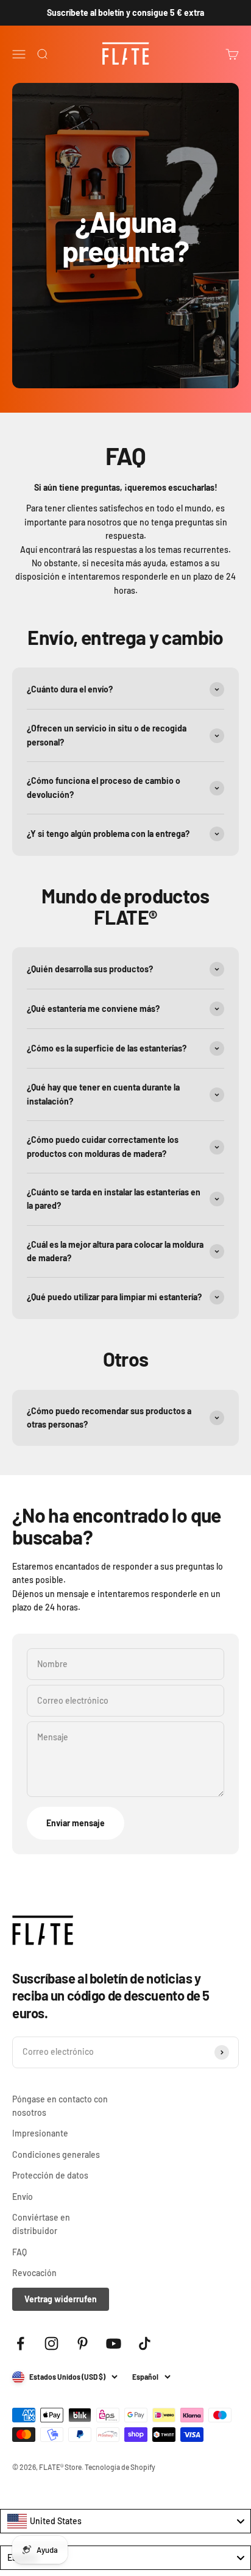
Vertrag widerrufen (61, 2299)
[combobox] (125, 2521)
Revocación (34, 2273)
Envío (23, 2197)
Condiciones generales (56, 2154)
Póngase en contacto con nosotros (60, 2106)
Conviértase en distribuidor (41, 2224)
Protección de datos (50, 2175)
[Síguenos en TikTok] (145, 2343)
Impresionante (40, 2133)
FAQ (19, 2252)
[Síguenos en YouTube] (114, 2343)
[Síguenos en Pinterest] (83, 2343)
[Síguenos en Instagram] (51, 2343)
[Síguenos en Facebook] (20, 2343)
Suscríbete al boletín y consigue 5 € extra (125, 12)
